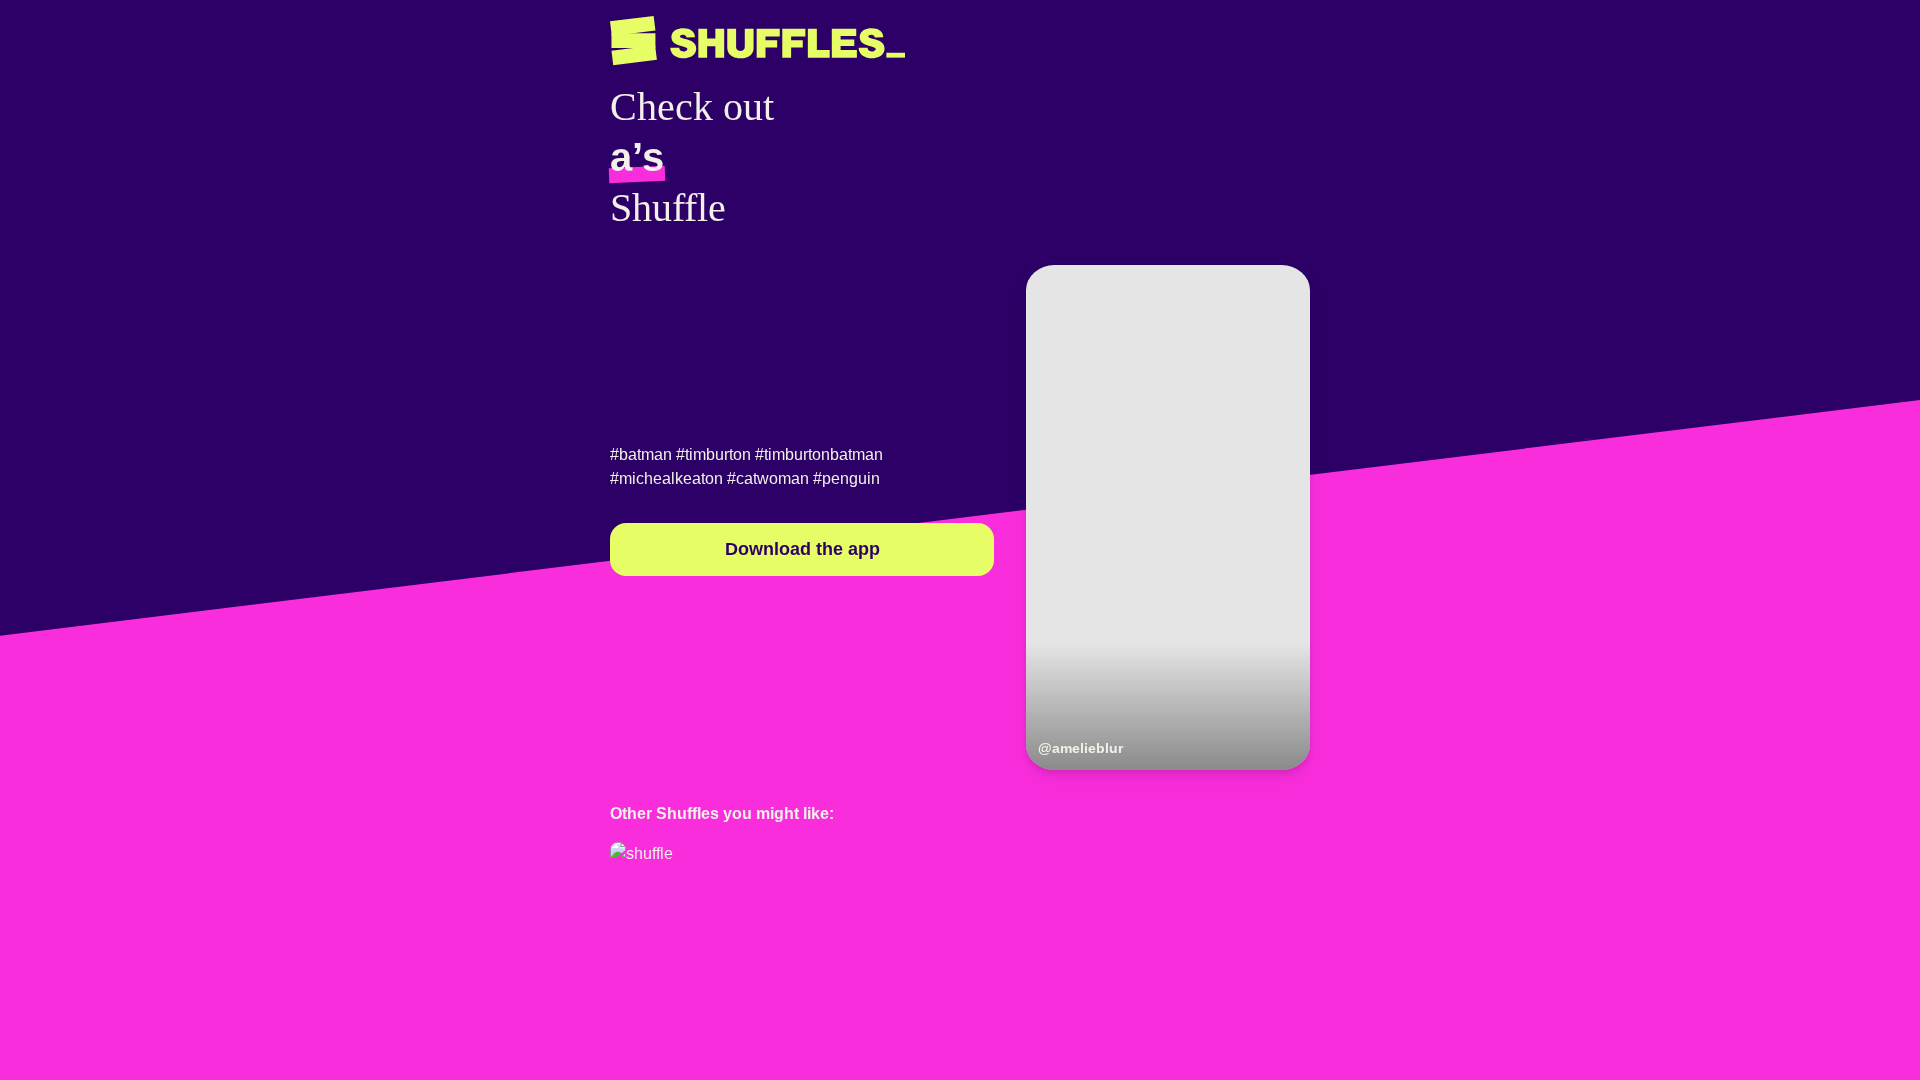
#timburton (713, 454)
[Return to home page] (757, 41)
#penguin (846, 478)
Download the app (802, 549)
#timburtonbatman (819, 454)
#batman (641, 454)
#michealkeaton (666, 478)
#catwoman (768, 478)
